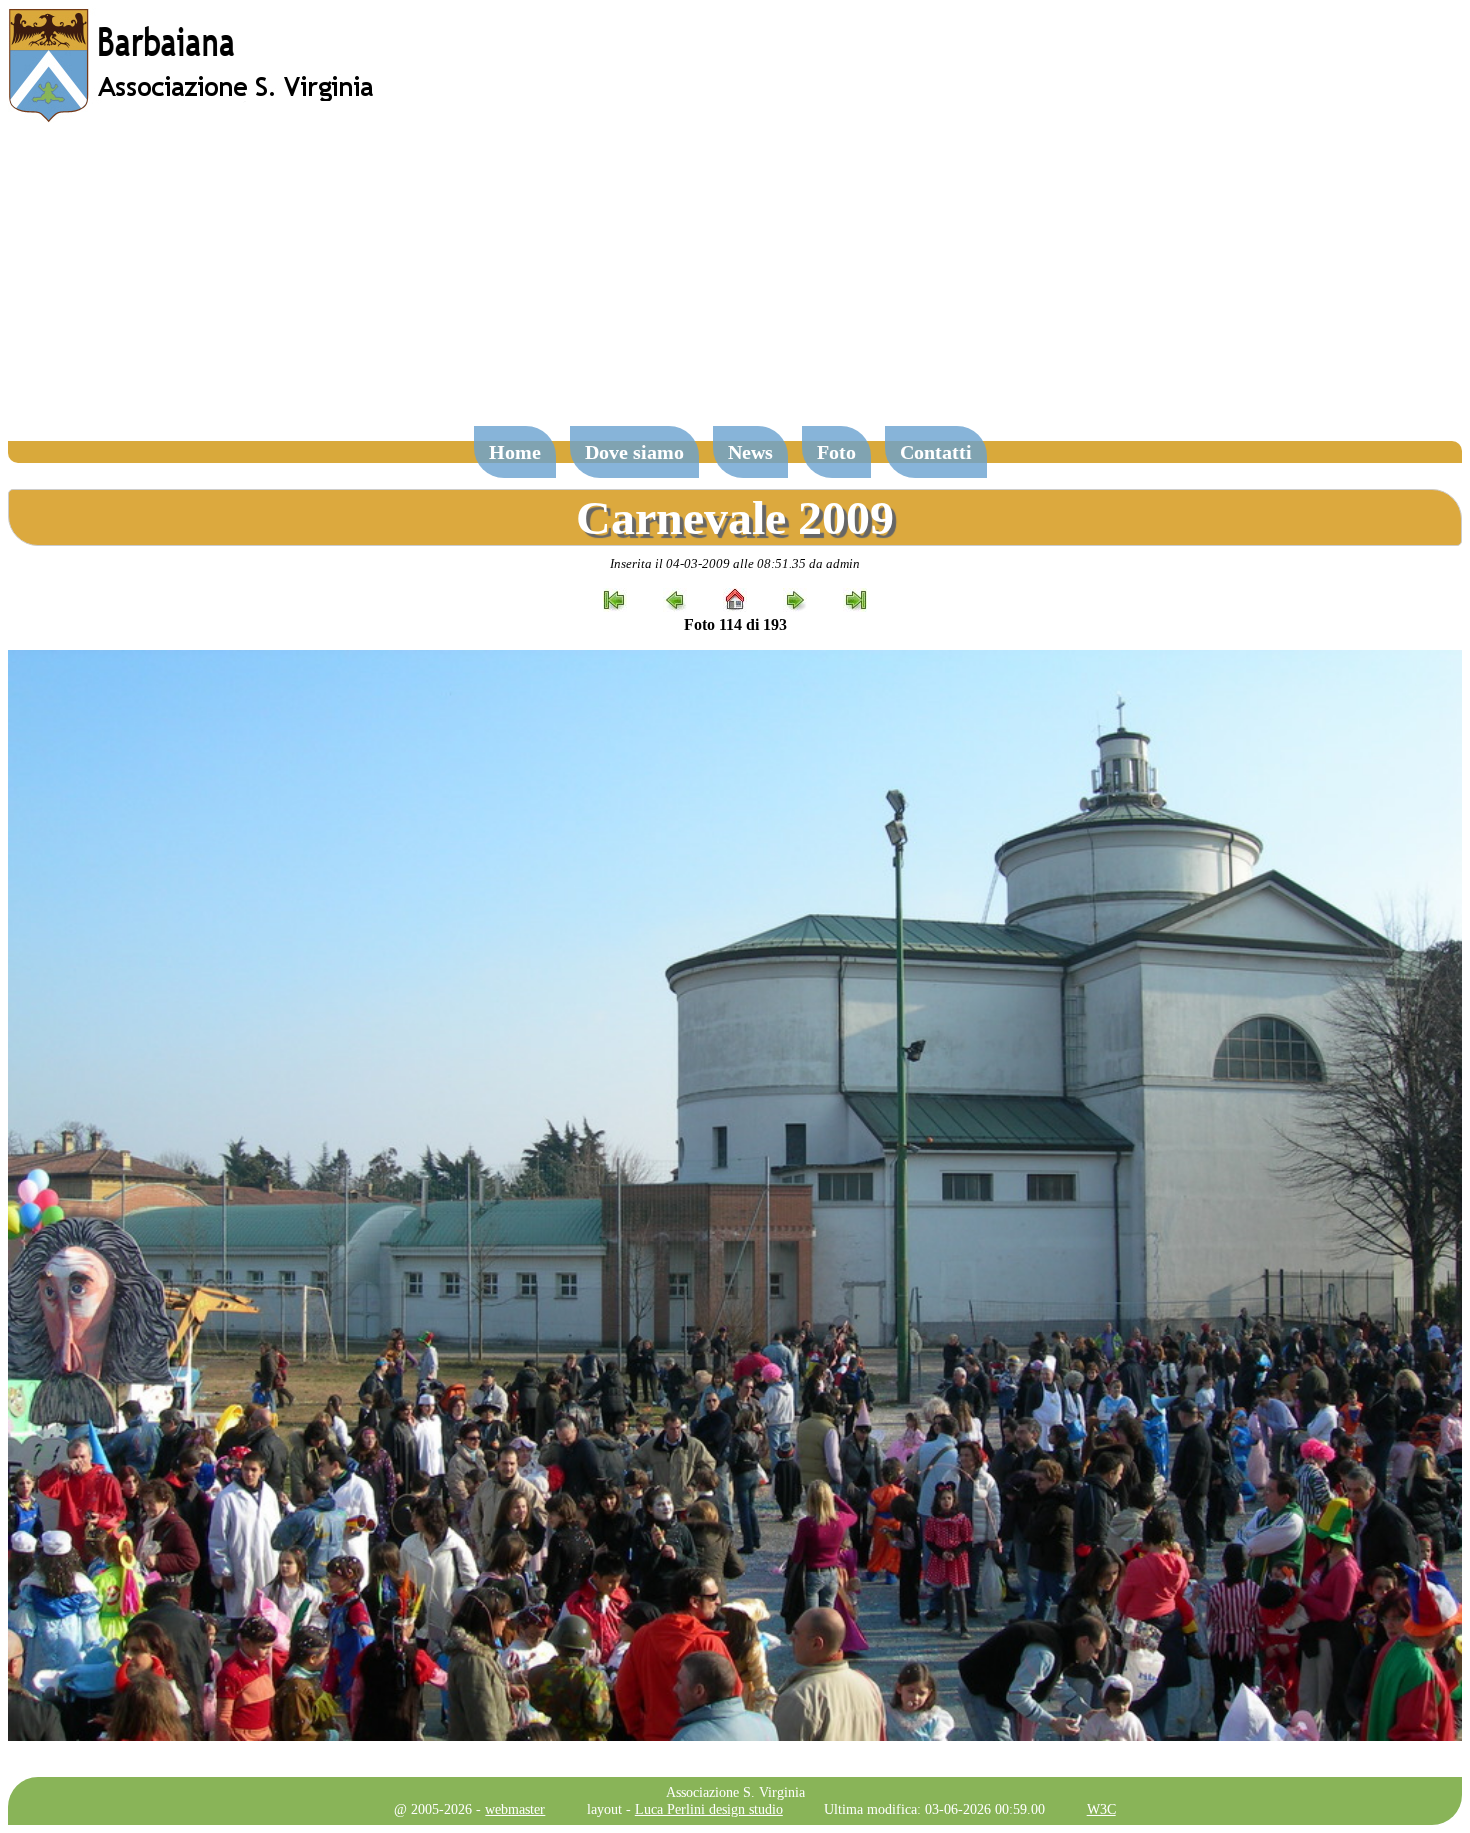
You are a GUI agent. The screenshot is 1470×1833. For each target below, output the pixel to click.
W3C (1101, 1809)
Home (515, 452)
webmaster (515, 1809)
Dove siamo (634, 452)
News (750, 452)
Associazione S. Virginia (735, 1792)
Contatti (936, 452)
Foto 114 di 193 (735, 624)
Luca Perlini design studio (709, 1809)
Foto (836, 452)
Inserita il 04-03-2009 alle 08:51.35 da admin (735, 563)
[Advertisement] (735, 284)
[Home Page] (193, 117)
